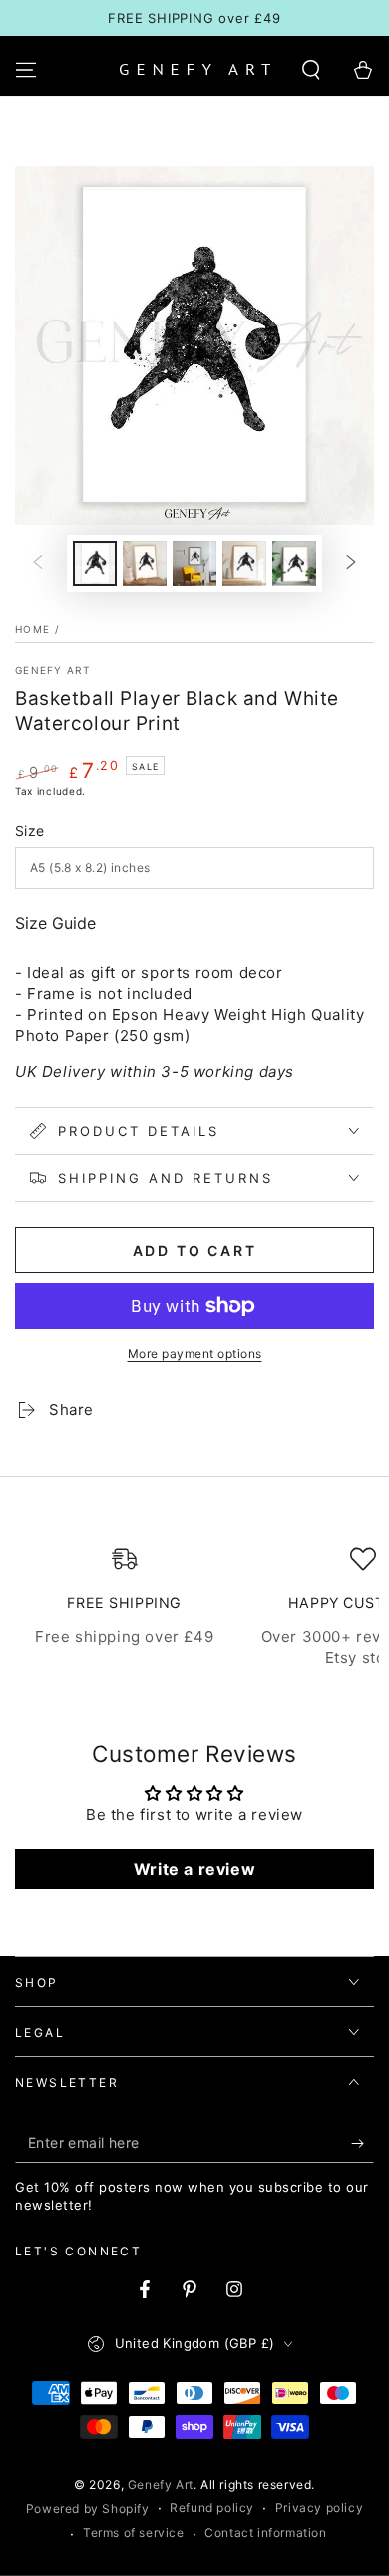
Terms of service (134, 2533)
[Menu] (26, 70)
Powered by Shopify (88, 2509)
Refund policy (212, 2508)
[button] (311, 70)
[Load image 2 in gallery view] (145, 564)
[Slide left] (38, 564)
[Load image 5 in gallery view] (294, 564)
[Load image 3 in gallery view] (194, 564)
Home (32, 629)
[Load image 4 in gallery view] (244, 564)
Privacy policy (319, 2508)
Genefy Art (52, 670)
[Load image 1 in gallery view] (95, 564)
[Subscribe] (363, 2143)
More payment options (195, 1353)
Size (30, 830)
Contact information (265, 2533)
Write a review (194, 1869)
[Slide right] (351, 564)
